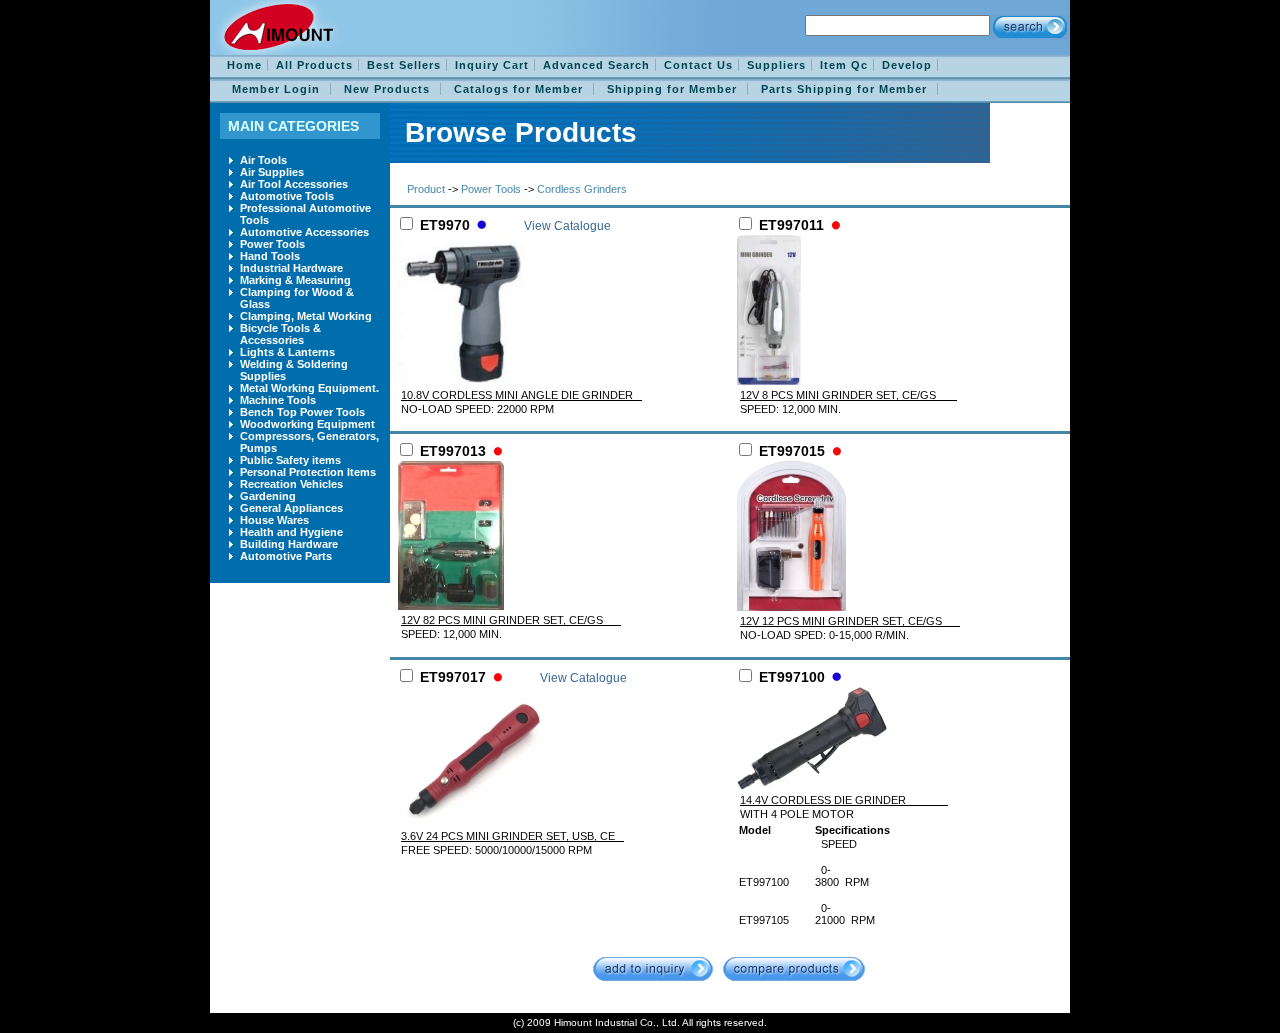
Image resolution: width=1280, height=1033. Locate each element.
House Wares (274, 520)
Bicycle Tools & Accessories (280, 334)
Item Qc (844, 65)
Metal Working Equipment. (309, 388)
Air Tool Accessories (294, 184)
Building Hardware (289, 544)
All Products (314, 65)
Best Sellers (404, 65)
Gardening (268, 496)
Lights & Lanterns (287, 352)
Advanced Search (596, 65)
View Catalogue (567, 226)
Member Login (276, 89)
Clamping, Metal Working (306, 316)
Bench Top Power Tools (302, 412)
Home (244, 65)
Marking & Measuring (295, 280)
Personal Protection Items (308, 472)
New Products (387, 89)
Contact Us (698, 65)
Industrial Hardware (291, 268)
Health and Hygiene (291, 532)
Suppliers (776, 65)
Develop (907, 65)
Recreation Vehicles (291, 484)
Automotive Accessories (304, 232)
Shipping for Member (672, 89)
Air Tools (263, 160)
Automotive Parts (286, 556)
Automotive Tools (287, 196)
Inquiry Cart (492, 65)
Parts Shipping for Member (844, 89)
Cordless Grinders (582, 189)
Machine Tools (278, 400)
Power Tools (272, 244)
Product (426, 189)
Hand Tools (270, 256)
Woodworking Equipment (307, 424)
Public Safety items (290, 460)
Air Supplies (272, 172)
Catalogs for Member (518, 89)
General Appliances (291, 508)
